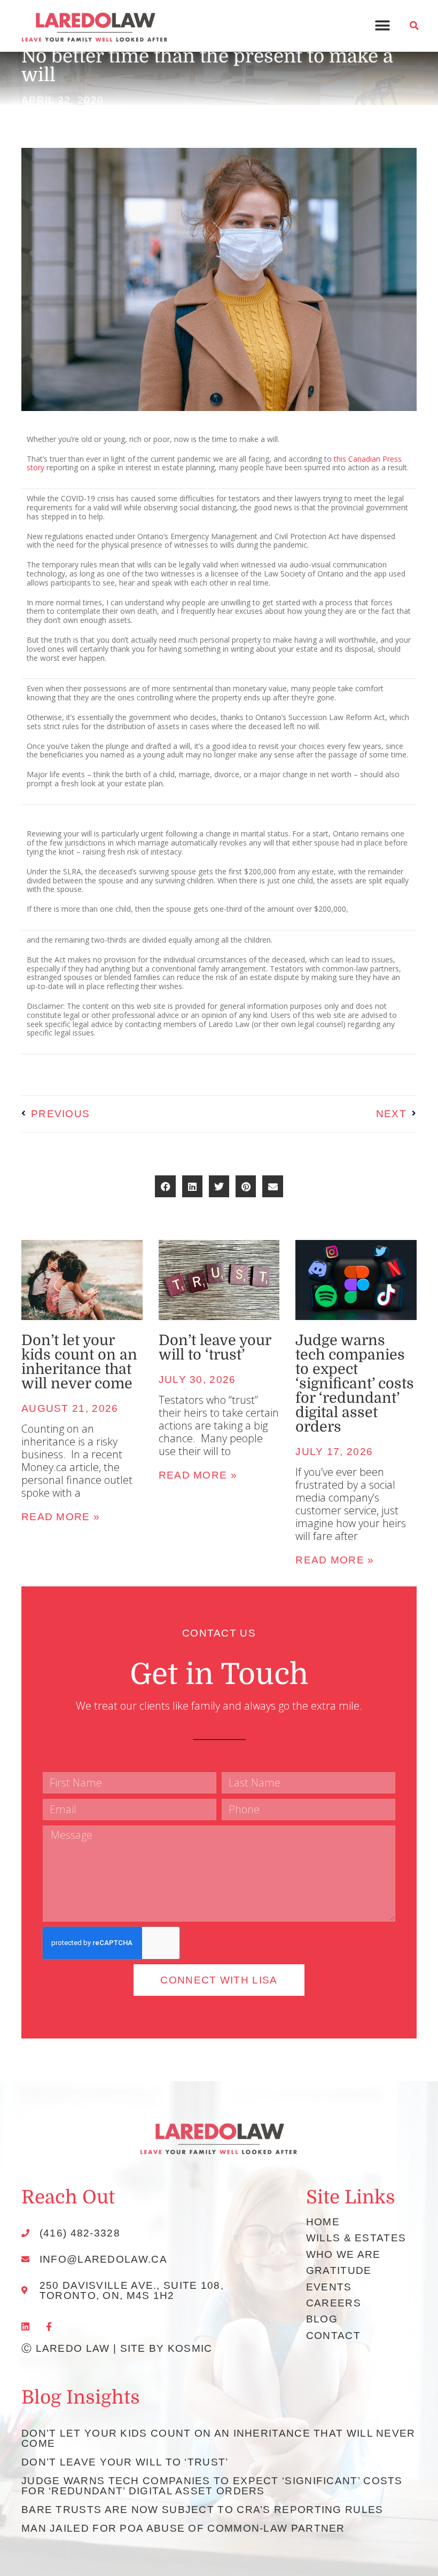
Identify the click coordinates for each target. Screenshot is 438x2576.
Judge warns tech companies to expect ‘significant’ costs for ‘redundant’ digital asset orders (355, 1384)
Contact (333, 2336)
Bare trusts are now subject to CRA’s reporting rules (202, 2510)
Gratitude (339, 2270)
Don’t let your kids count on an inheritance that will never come (79, 1362)
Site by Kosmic (166, 2348)
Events (329, 2287)
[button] (382, 26)
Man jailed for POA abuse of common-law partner (183, 2528)
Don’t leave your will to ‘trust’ (215, 1348)
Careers (334, 2303)
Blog (322, 2319)
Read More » (61, 1517)
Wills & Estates (356, 2238)
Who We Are (343, 2254)
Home (323, 2222)
